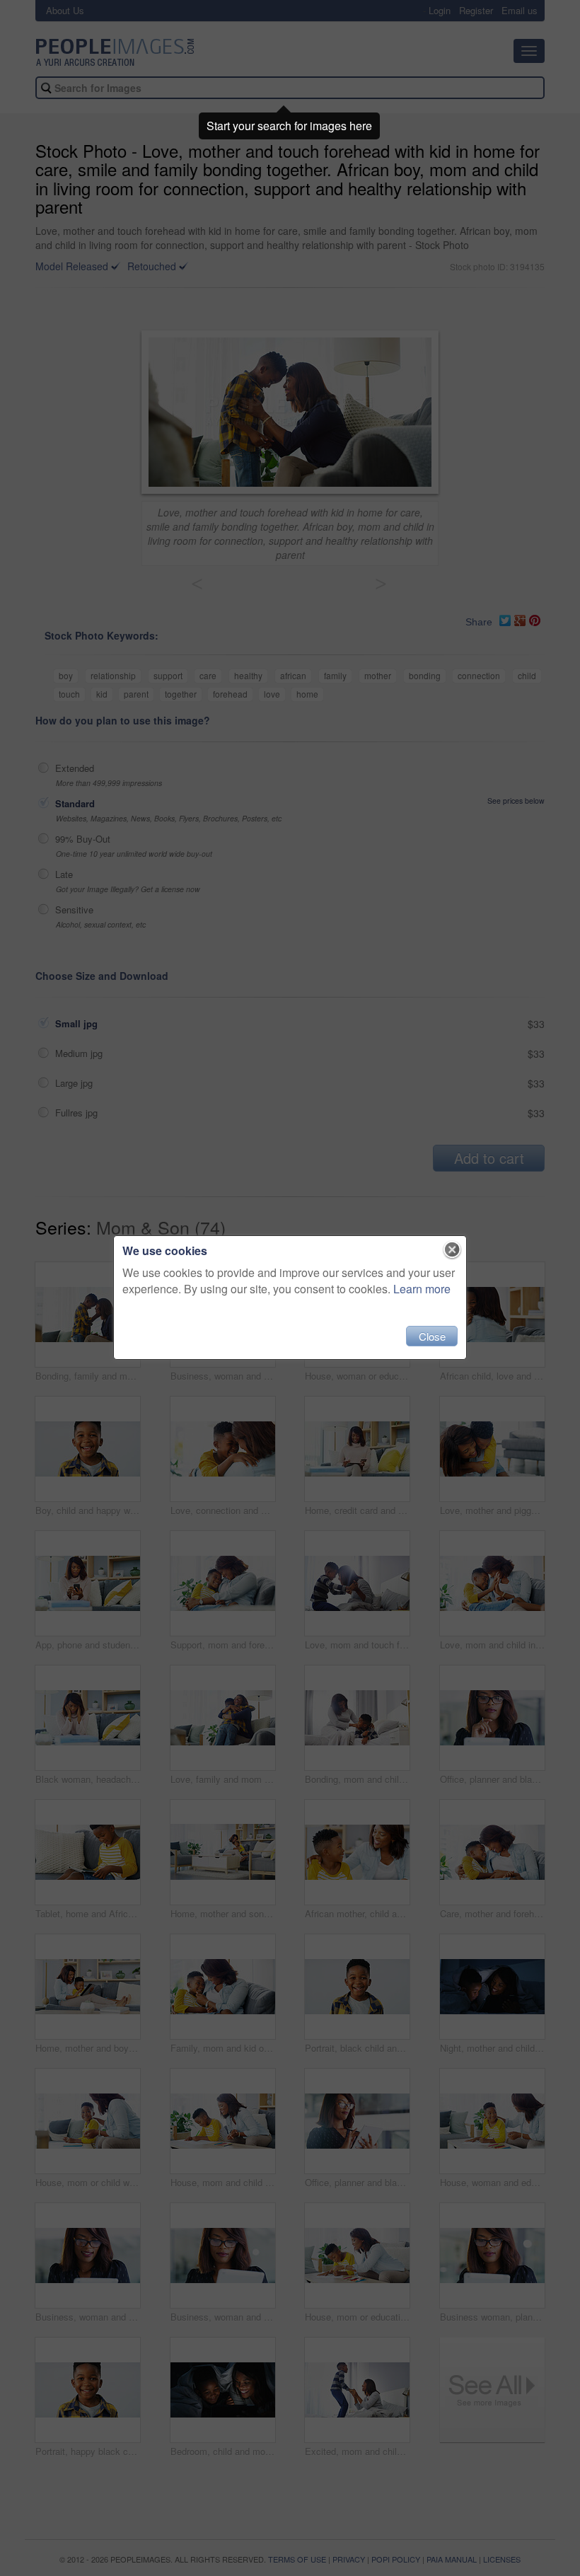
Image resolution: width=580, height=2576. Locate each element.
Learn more (422, 1289)
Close (432, 1336)
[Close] (452, 1250)
